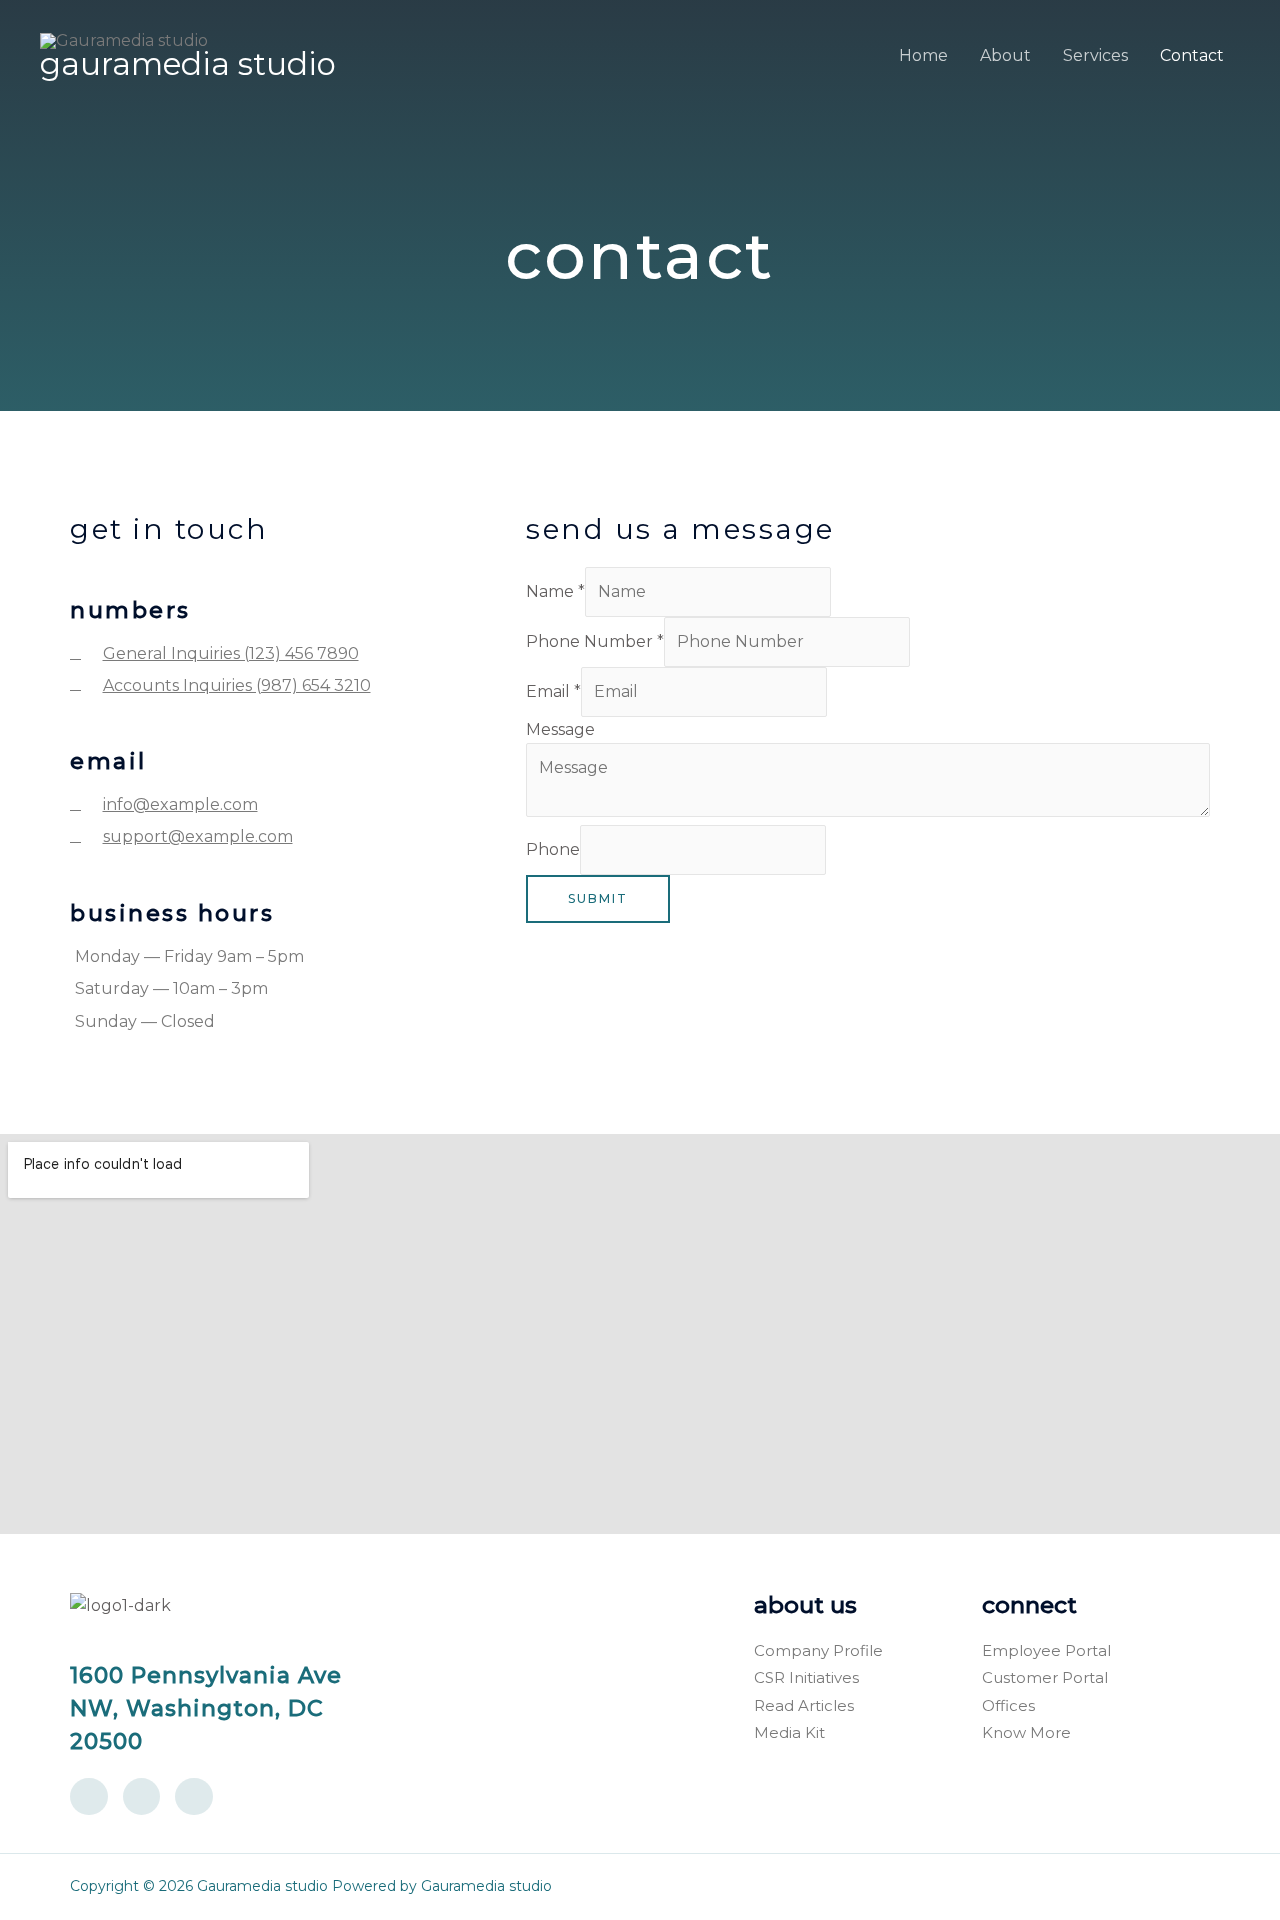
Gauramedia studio (188, 64)
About (1005, 55)
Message (560, 729)
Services (1095, 55)
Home (923, 55)
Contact (1192, 55)
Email (553, 691)
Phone (553, 849)
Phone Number (595, 641)
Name (555, 591)
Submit (598, 898)
